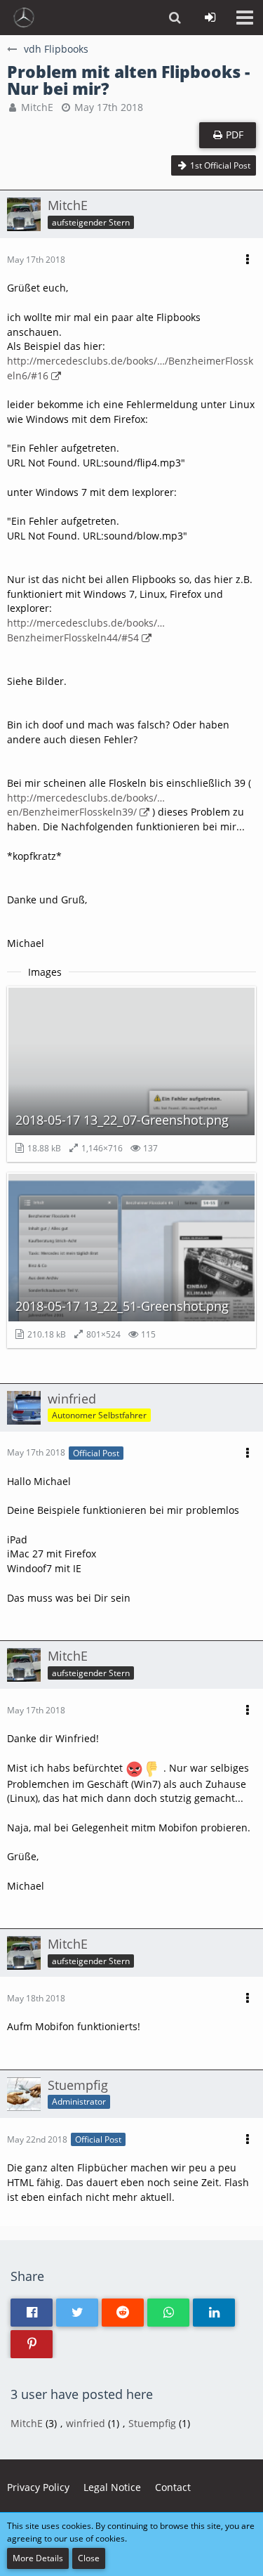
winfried (86, 2423)
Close (89, 2558)
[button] (245, 18)
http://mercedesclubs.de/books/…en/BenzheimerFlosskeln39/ (86, 805)
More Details (38, 2558)
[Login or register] (210, 18)
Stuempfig (152, 2423)
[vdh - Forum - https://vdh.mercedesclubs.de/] (24, 18)
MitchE (37, 107)
